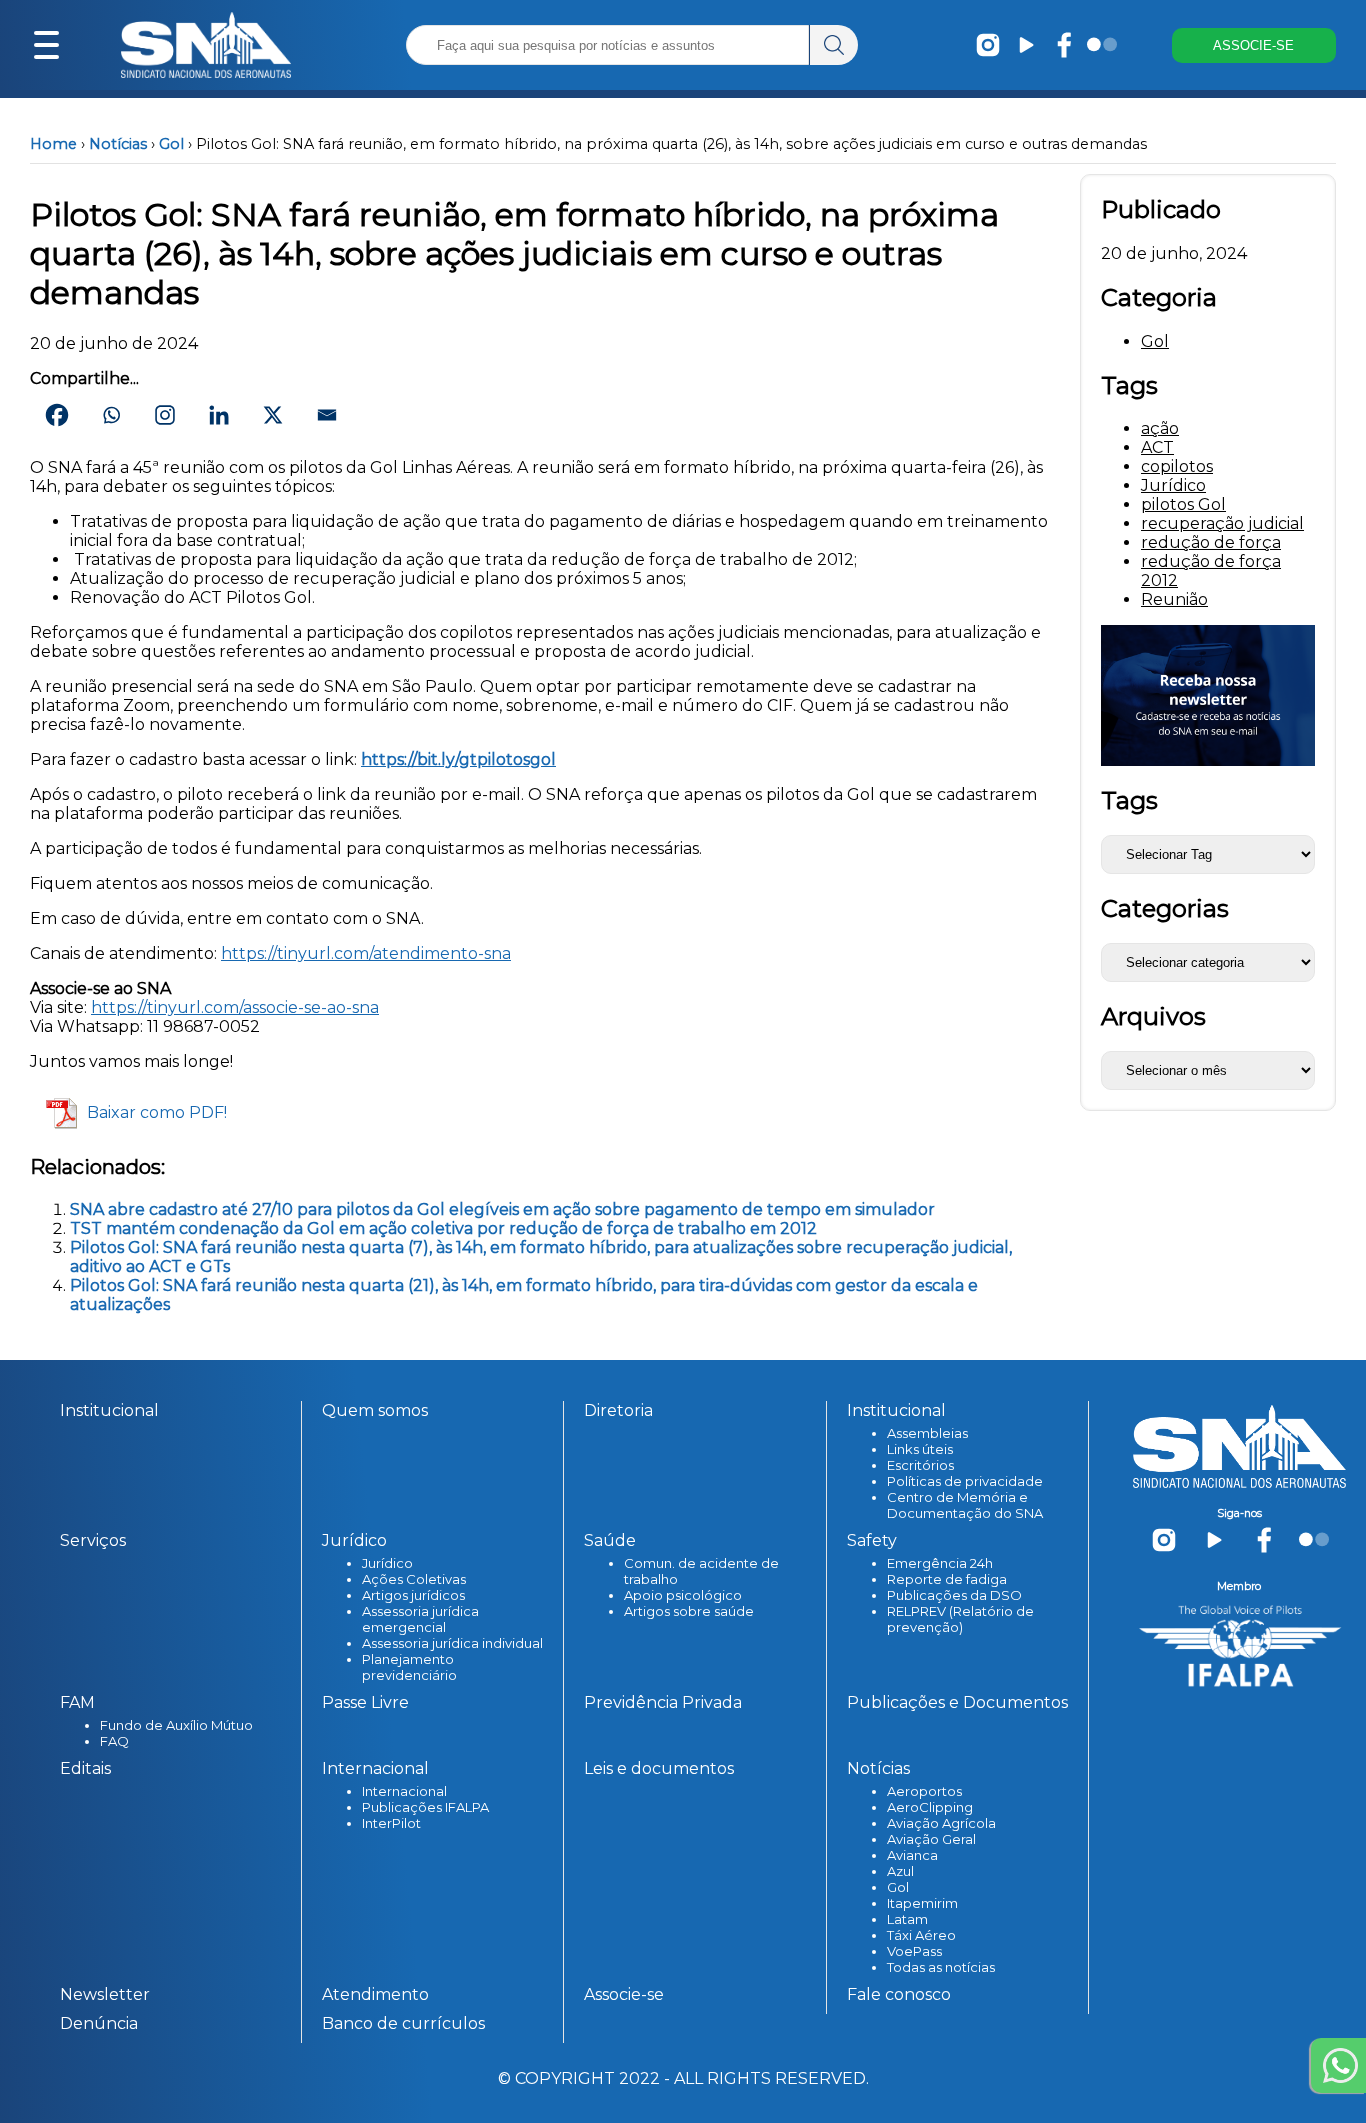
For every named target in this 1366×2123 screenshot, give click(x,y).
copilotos (1177, 466)
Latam (907, 1919)
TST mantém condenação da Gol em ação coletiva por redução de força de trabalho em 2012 (443, 1228)
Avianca (912, 1855)
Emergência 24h (940, 1563)
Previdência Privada (663, 1702)
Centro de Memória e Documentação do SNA (965, 1505)
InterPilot (391, 1823)
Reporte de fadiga (947, 1579)
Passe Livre (365, 1702)
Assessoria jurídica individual (452, 1643)
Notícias (118, 144)
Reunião (1174, 599)
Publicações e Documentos (957, 1702)
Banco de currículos (403, 2023)
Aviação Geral (931, 1839)
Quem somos (375, 1410)
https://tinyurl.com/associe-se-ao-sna (235, 1007)
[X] (273, 415)
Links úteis (920, 1449)
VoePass (914, 1951)
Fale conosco (899, 1994)
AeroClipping (930, 1807)
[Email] (327, 415)
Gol (171, 144)
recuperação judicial (1222, 523)
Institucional (109, 1410)
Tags (1129, 800)
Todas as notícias (941, 1967)
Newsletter (105, 1994)
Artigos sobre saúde (689, 1611)
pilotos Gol (1183, 504)
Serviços (93, 1540)
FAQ (114, 1741)
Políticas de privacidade (965, 1481)
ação (1160, 428)
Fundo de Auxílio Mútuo (176, 1725)
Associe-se (624, 1994)
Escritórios (920, 1465)
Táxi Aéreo (921, 1935)
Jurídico (1173, 485)
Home (53, 144)
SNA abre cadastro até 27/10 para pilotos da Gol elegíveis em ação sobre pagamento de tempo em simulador (504, 1209)
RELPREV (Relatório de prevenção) (960, 1619)
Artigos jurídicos (413, 1595)
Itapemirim (922, 1903)
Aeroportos (924, 1791)
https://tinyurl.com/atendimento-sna (366, 953)
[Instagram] (165, 415)
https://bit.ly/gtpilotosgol (458, 759)
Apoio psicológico (683, 1595)
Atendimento (375, 1994)
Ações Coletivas (414, 1579)
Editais (85, 1768)
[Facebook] (57, 415)
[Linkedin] (219, 415)
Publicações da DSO (954, 1595)
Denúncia (99, 2023)
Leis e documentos (659, 1768)
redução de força (1211, 542)
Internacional (404, 1791)
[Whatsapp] (111, 415)
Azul (900, 1871)
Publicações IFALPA (425, 1807)
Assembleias (927, 1433)
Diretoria (618, 1410)
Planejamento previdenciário (409, 1667)
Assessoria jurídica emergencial (420, 1619)
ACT (1157, 447)
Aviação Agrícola (941, 1823)
